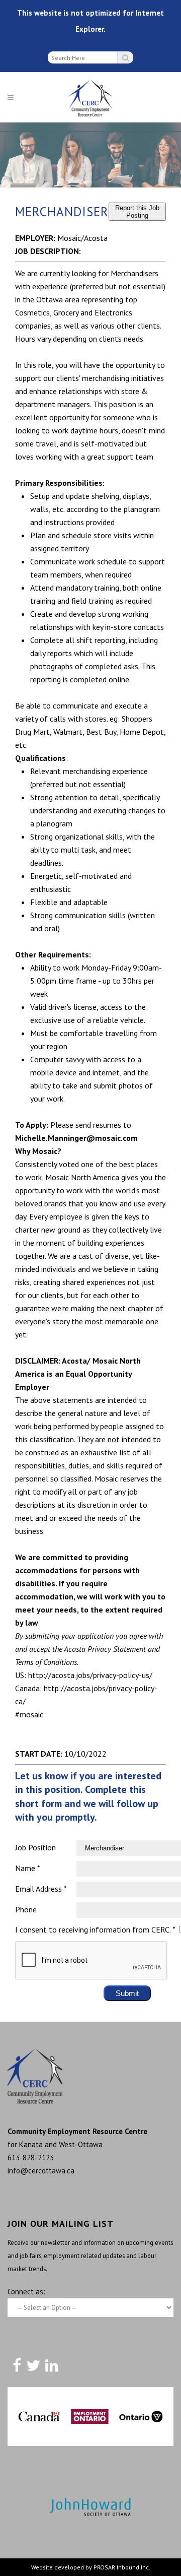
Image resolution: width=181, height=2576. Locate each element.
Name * (28, 1868)
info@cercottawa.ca (41, 2171)
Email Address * (41, 1889)
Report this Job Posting (137, 212)
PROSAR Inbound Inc (121, 2567)
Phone (26, 1909)
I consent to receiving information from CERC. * (95, 1929)
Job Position (35, 1847)
